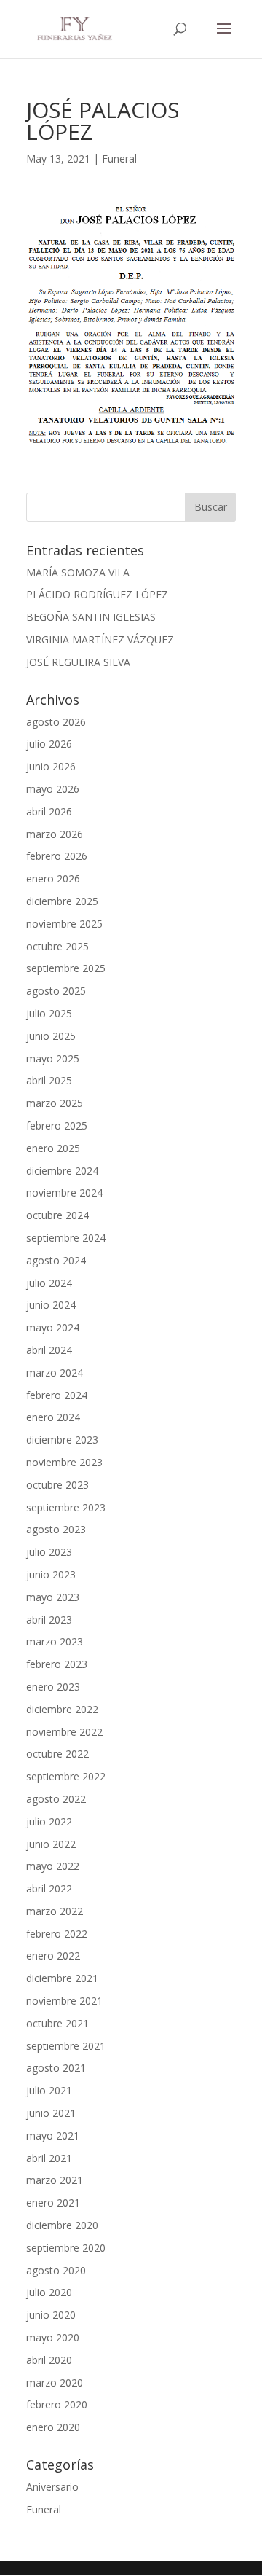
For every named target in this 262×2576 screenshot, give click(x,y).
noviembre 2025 (64, 924)
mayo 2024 (53, 1327)
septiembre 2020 (66, 2248)
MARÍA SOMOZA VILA (78, 572)
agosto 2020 (56, 2270)
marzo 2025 (55, 1103)
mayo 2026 (53, 789)
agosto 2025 (56, 991)
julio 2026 (49, 744)
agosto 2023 (56, 1529)
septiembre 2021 (66, 2046)
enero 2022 (53, 1956)
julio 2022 (49, 1821)
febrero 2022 (57, 1934)
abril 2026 (49, 811)
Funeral (119, 158)
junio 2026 (51, 766)
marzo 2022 (55, 1911)
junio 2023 (51, 1574)
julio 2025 (49, 1013)
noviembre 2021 (64, 2001)
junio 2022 (51, 1844)
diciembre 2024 (62, 1171)
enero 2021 (53, 2203)
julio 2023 (49, 1552)
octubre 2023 (57, 1485)
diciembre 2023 (62, 1440)
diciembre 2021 (62, 1978)
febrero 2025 (57, 1125)
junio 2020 (51, 2315)
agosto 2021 (56, 2068)
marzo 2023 (55, 1641)
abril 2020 (49, 2360)
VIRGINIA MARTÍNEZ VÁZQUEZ (100, 639)
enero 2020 (53, 2427)
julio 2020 (49, 2292)
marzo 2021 (55, 2180)
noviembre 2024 (64, 1193)
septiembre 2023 (66, 1507)
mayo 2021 (53, 2135)
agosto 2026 (56, 722)
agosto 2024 (56, 1260)
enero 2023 (53, 1687)
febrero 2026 (57, 856)
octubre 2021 (57, 2023)
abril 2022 (49, 1888)
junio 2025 (51, 1036)
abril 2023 (49, 1620)
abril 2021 (49, 2158)
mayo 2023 (53, 1597)
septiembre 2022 (66, 1776)
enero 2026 (53, 878)
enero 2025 (53, 1148)
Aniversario (52, 2487)
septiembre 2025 (66, 968)
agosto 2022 (56, 1799)
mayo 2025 (53, 1058)
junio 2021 (51, 2113)
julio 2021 (49, 2090)
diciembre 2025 (62, 901)
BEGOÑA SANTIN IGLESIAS (91, 617)
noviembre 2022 (64, 1732)
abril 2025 (49, 1080)
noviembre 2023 (64, 1462)
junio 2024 (51, 1305)
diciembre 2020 (62, 2225)
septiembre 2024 (66, 1238)
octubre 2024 (57, 1215)
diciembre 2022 (62, 1709)
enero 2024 (53, 1417)
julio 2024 (49, 1283)
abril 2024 (49, 1350)
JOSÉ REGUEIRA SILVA (78, 662)
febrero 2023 (57, 1664)
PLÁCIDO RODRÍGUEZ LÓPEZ (97, 594)
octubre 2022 (57, 1754)
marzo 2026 (55, 834)
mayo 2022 (53, 1866)
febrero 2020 (57, 2404)
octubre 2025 (57, 946)
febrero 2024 (57, 1395)
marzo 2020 (55, 2383)
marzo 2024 (55, 1373)
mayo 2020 (53, 2337)
